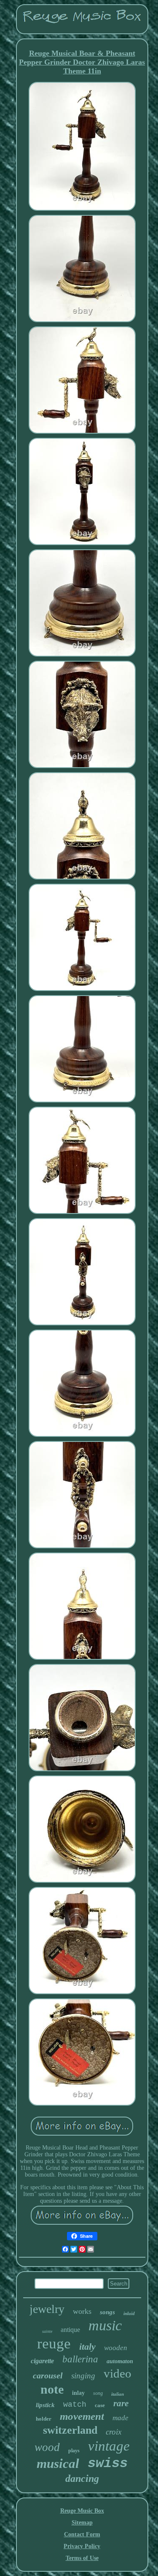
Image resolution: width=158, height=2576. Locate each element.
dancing (82, 2478)
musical (58, 2463)
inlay (78, 2393)
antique (70, 2330)
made (121, 2418)
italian (118, 2394)
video (118, 2373)
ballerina (80, 2359)
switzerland (70, 2430)
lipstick (45, 2405)
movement (82, 2416)
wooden (116, 2348)
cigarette (42, 2361)
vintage (109, 2446)
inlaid (129, 2313)
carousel (48, 2375)
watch (75, 2405)
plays (74, 2451)
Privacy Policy (82, 2546)
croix (114, 2432)
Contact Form (82, 2534)
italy (87, 2347)
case (100, 2405)
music (105, 2325)
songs (107, 2312)
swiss (108, 2463)
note (52, 2389)
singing (83, 2376)
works (82, 2311)
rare (121, 2403)
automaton (120, 2361)
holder (44, 2419)
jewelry (47, 2309)
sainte (47, 2331)
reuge (54, 2344)
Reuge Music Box (82, 2511)
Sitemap (82, 2523)
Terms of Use (82, 2558)
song (98, 2393)
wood (47, 2447)
